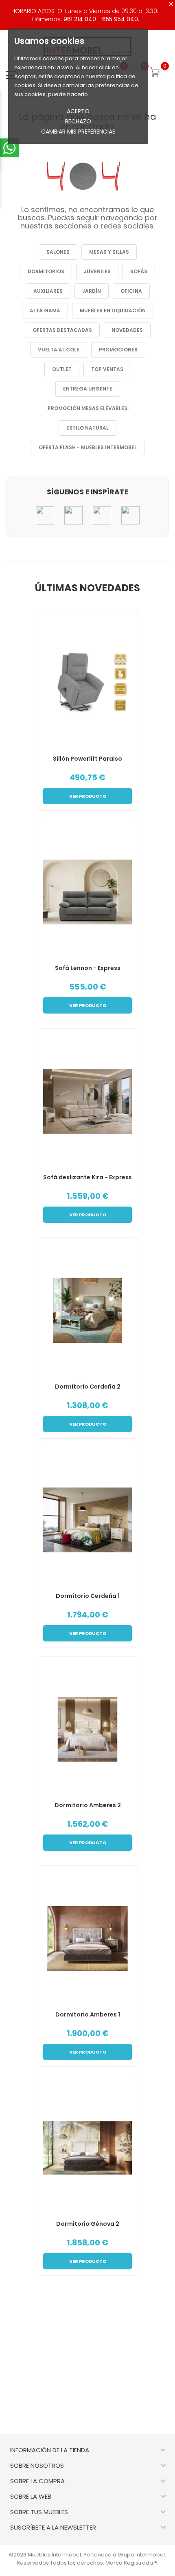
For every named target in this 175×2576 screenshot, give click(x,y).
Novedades (127, 330)
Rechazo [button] (78, 121)
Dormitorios (46, 271)
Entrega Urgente (88, 389)
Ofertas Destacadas (62, 330)
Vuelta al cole (59, 350)
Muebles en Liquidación (113, 310)
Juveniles (97, 271)
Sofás (139, 271)
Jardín (92, 291)
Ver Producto (88, 796)
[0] (155, 72)
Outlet (62, 369)
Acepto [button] (78, 111)
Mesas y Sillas (109, 252)
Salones (58, 252)
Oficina (131, 291)
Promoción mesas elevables (87, 408)
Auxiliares (48, 291)
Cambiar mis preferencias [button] (78, 132)
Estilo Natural (87, 428)
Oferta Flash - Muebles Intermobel (88, 447)
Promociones (118, 350)
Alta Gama (45, 310)
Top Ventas (107, 369)
